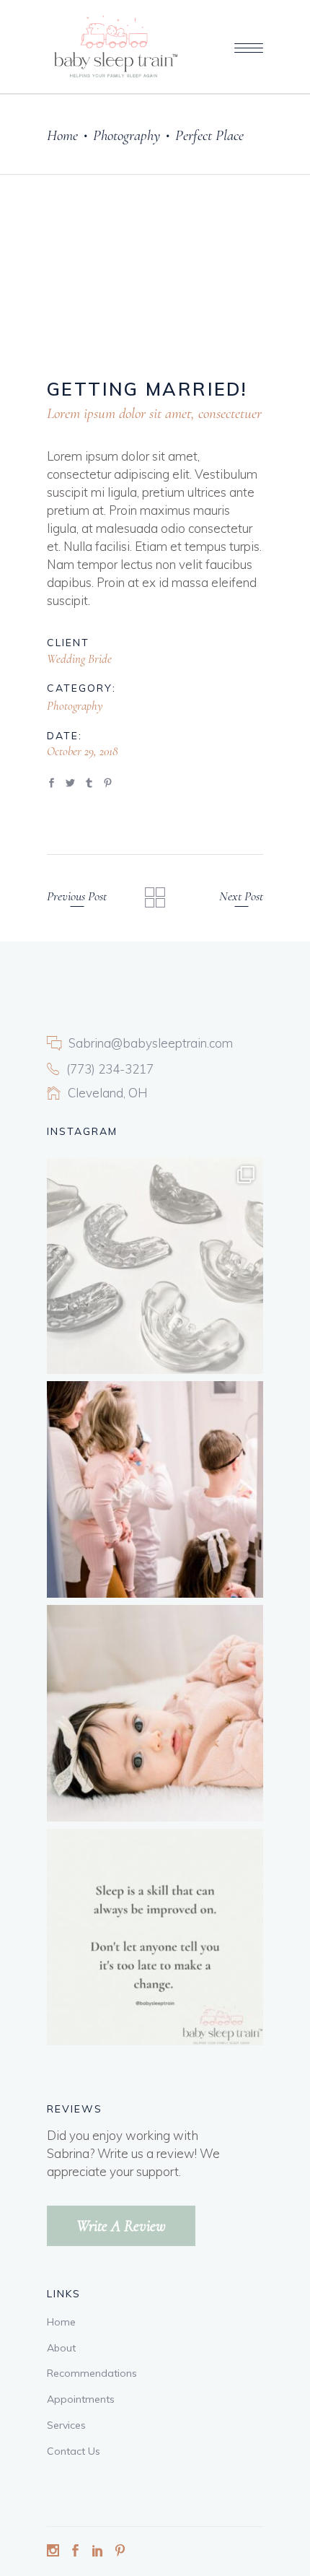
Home (62, 135)
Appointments (81, 2399)
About (61, 2348)
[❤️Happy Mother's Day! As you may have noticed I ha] (155, 1489)
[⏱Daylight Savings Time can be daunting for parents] (155, 1713)
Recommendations (92, 2373)
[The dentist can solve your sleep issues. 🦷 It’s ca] (155, 1266)
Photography (127, 135)
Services (66, 2425)
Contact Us (74, 2451)
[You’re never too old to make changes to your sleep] (155, 1937)
